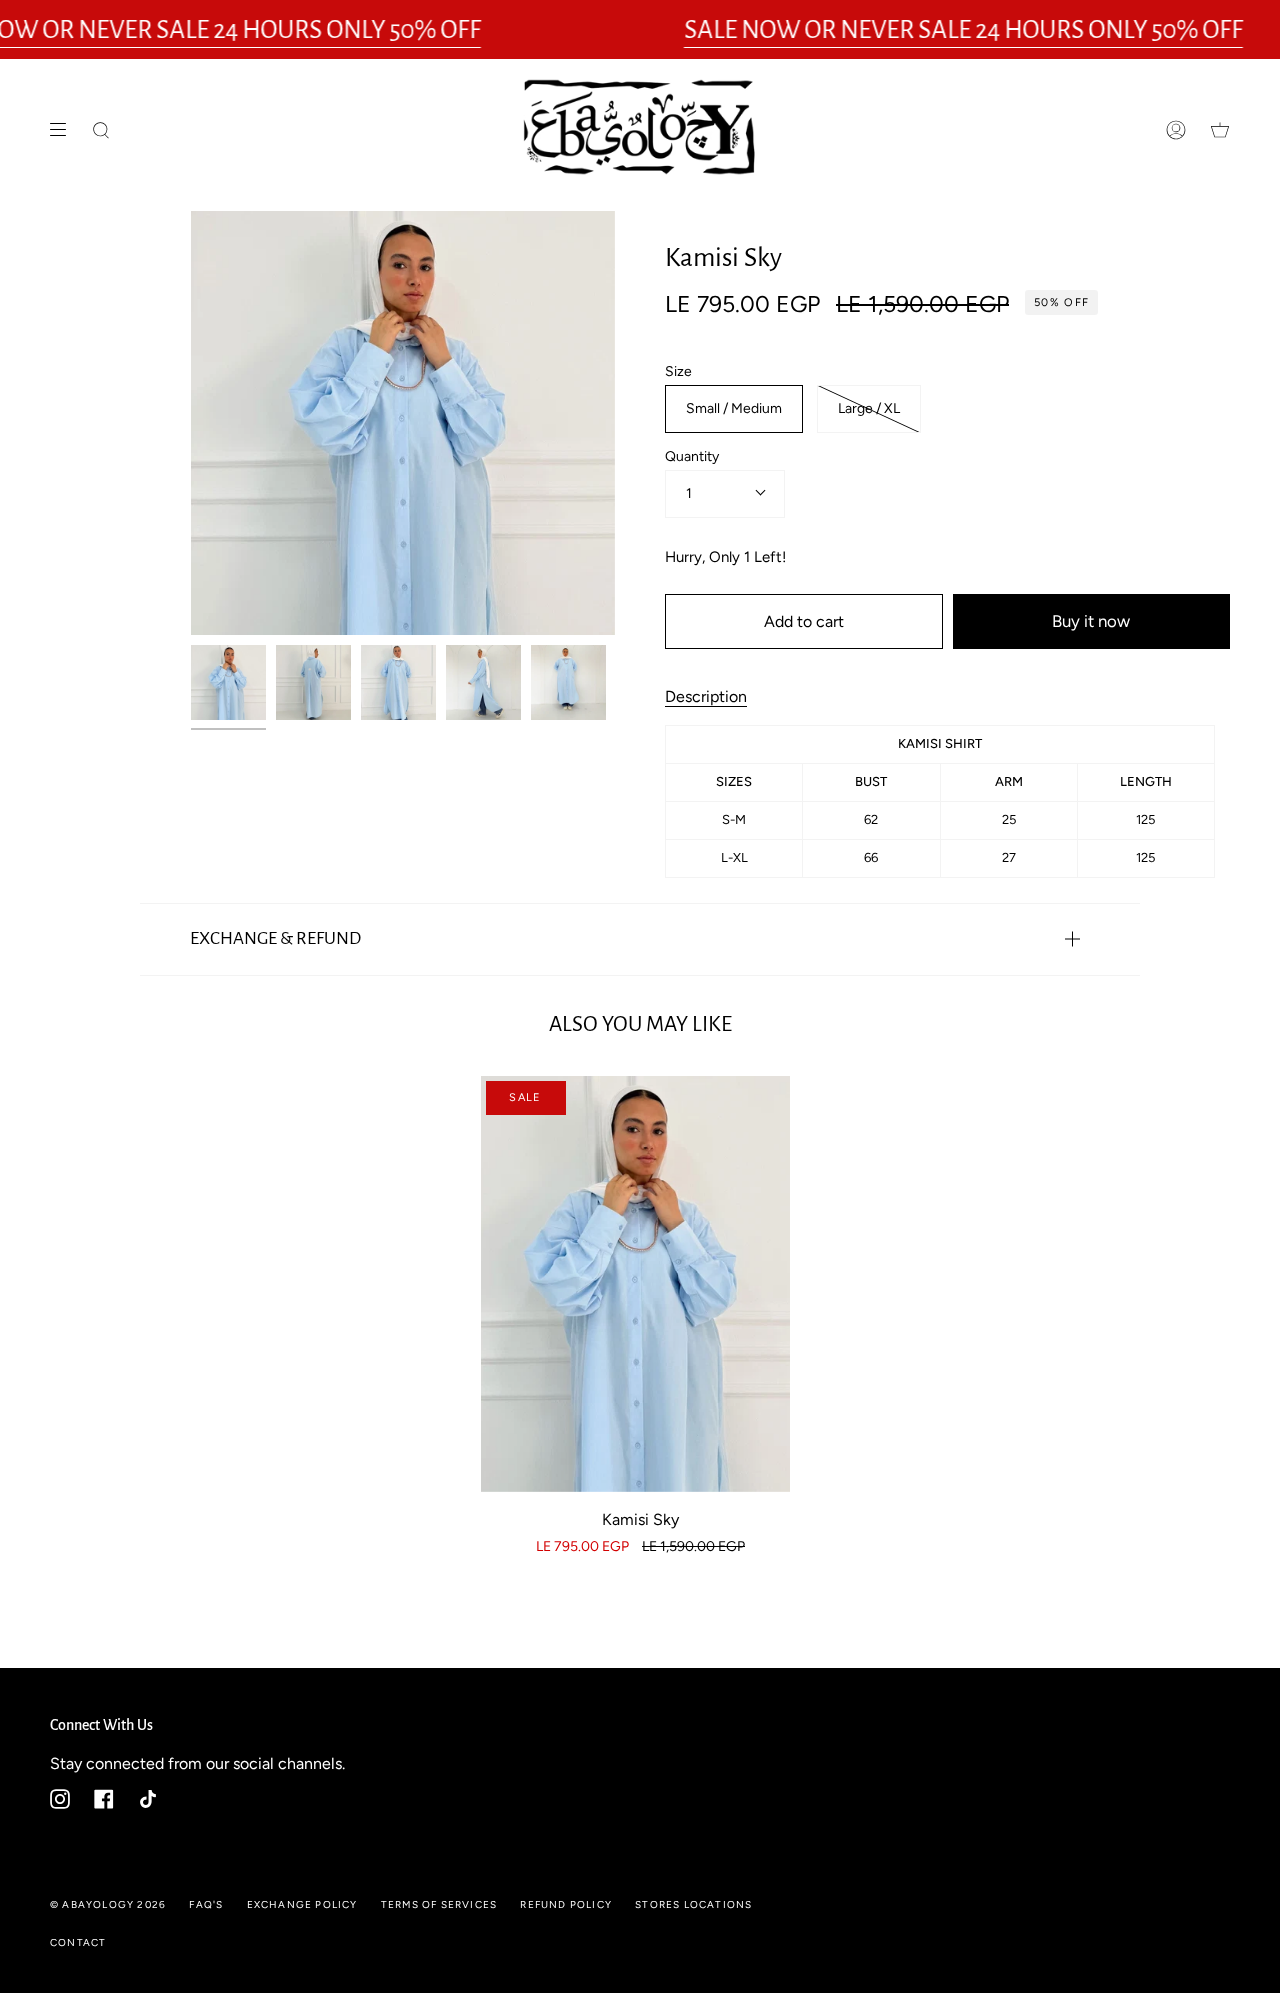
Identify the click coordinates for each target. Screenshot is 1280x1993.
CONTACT (78, 1942)
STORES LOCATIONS (693, 1904)
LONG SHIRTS (711, 219)
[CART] (1220, 129)
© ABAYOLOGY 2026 (108, 1904)
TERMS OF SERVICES (439, 1904)
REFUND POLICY (566, 1904)
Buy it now (1091, 621)
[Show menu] (65, 130)
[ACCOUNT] (1176, 129)
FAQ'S (206, 1904)
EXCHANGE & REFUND (275, 938)
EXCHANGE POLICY (302, 1904)
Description (706, 696)
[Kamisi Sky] (636, 1284)
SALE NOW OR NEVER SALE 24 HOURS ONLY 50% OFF (963, 29)
